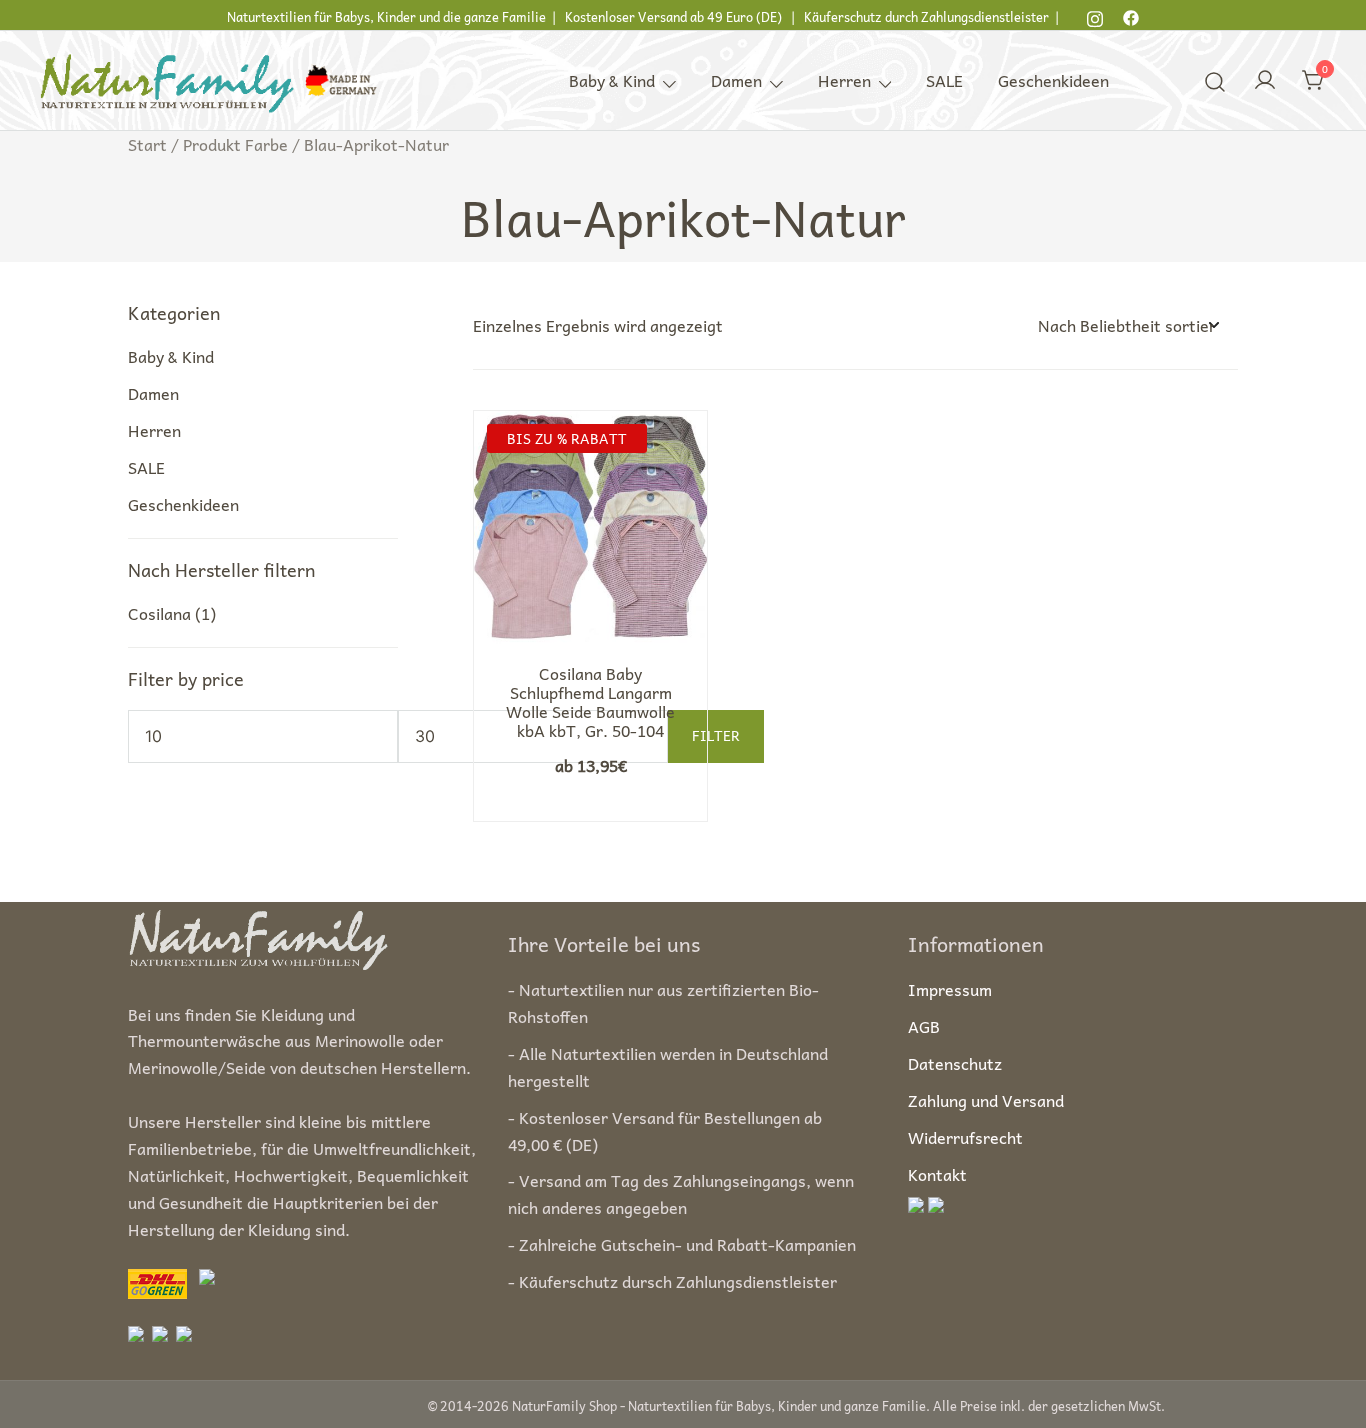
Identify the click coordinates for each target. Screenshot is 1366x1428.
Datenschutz (955, 1063)
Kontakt (937, 1174)
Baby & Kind (612, 80)
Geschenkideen (1053, 80)
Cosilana (159, 613)
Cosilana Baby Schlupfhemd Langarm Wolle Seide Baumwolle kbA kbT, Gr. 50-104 (590, 702)
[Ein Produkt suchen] (1215, 80)
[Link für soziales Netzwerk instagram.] (1095, 15)
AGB (924, 1026)
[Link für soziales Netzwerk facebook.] (1131, 15)
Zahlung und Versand (986, 1100)
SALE (944, 80)
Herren (844, 80)
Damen (736, 80)
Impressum (950, 989)
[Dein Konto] (1265, 80)
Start (147, 144)
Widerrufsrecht (965, 1137)
